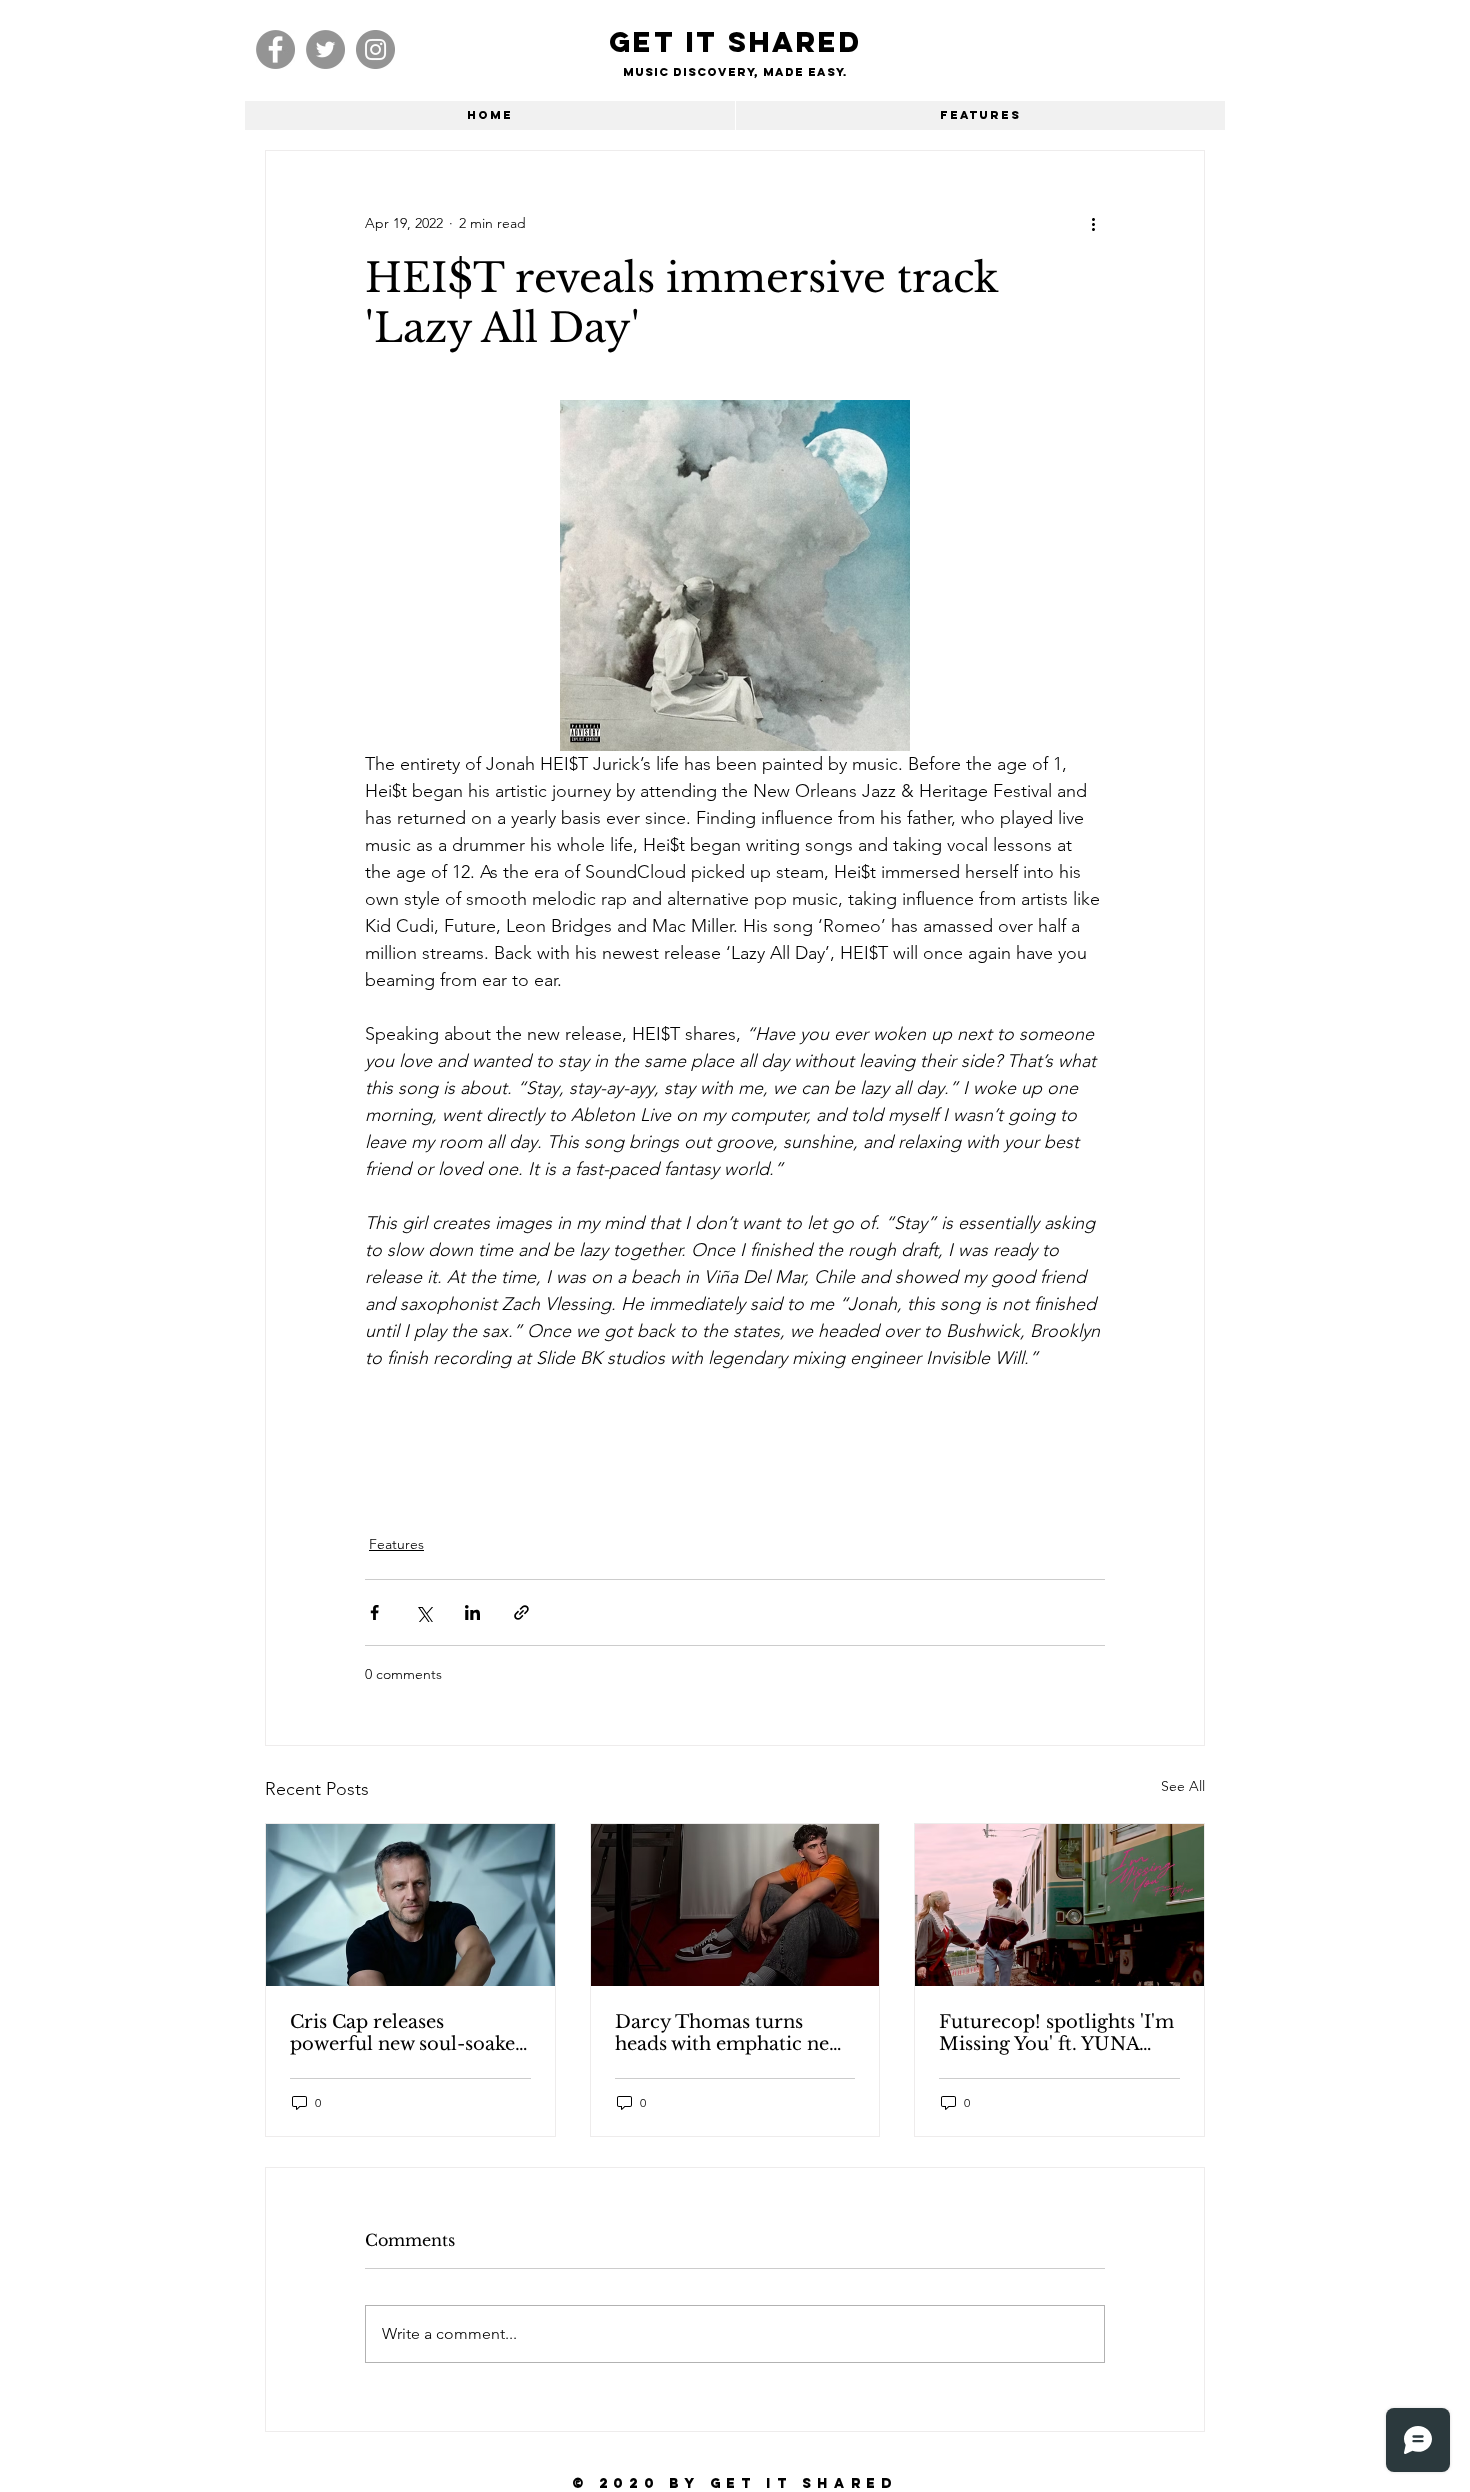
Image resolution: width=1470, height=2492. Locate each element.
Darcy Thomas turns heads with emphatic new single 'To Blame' (729, 2033)
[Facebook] (275, 49)
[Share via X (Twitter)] (423, 1612)
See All (1183, 1786)
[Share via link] (521, 1612)
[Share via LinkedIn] (472, 1612)
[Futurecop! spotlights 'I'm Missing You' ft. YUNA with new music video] (1059, 1905)
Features (396, 1544)
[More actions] (1093, 223)
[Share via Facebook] (374, 1612)
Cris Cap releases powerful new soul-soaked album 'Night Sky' (408, 2033)
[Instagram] (375, 49)
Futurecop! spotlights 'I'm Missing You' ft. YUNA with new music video (1056, 2033)
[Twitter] (325, 49)
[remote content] (735, 1441)
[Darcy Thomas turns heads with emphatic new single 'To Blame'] (735, 1905)
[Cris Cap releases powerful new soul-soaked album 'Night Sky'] (410, 1905)
